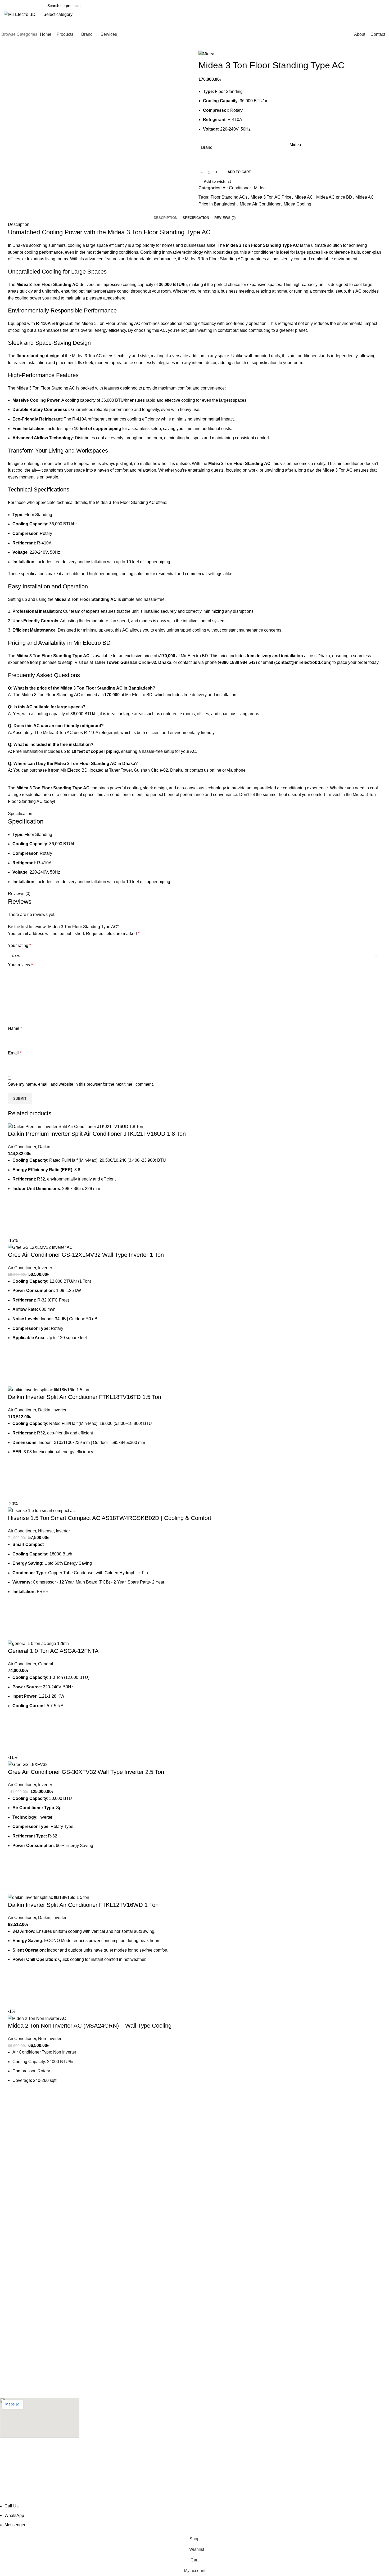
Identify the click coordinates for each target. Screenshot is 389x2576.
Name (15, 1028)
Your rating (19, 945)
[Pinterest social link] (215, 211)
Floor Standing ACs (229, 197)
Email (15, 1053)
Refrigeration (11, 2354)
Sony (4, 2209)
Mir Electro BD (194, 656)
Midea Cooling (297, 204)
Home (5, 2273)
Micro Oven (10, 2372)
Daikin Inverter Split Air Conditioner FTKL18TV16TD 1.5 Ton (85, 1397)
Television (8, 2336)
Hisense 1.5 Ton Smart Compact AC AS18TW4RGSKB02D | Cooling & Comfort (110, 1518)
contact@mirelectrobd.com (25, 2167)
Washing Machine (15, 2363)
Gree (4, 2255)
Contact (6, 2291)
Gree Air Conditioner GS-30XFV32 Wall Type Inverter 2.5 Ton (86, 1772)
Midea (295, 145)
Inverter (45, 1268)
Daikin (44, 1147)
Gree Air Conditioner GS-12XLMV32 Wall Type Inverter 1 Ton (86, 1255)
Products (7, 2282)
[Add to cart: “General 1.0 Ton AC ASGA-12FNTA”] (15, 1734)
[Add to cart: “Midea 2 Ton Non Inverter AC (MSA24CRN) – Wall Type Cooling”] (15, 2109)
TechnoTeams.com (169, 2499)
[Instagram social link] (17, 2192)
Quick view (15, 1231)
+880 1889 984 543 (18, 2179)
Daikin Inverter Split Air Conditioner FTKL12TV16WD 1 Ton (83, 1905)
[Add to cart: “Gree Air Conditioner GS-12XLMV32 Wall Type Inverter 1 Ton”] (15, 1366)
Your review (20, 965)
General (46, 1664)
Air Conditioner (237, 188)
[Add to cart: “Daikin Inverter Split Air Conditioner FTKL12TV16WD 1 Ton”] (15, 1988)
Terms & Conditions (16, 2318)
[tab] (166, 218)
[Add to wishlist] (15, 1204)
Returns (7, 2300)
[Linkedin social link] (221, 211)
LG (3, 2227)
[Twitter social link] (209, 211)
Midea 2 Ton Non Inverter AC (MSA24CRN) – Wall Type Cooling (90, 2026)
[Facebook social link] (203, 211)
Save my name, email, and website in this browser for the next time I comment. (81, 1084)
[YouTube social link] (24, 2192)
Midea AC (304, 197)
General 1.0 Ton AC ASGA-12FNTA (53, 1651)
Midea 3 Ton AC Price (271, 197)
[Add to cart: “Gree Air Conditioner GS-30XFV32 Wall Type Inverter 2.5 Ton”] (15, 1874)
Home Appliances (15, 2381)
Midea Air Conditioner (260, 204)
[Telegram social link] (227, 211)
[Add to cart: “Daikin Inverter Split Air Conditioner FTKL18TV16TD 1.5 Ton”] (15, 1481)
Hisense (46, 1531)
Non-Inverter (50, 2039)
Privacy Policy (12, 2309)
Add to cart (239, 172)
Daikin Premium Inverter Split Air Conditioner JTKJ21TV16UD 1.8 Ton (97, 1134)
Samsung (8, 2218)
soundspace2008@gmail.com (28, 2467)
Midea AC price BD (334, 197)
